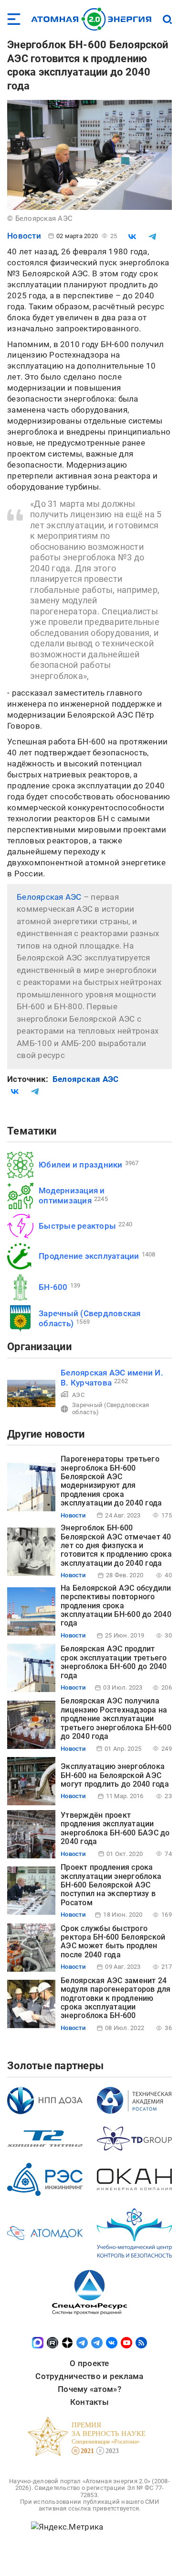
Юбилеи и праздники (81, 1165)
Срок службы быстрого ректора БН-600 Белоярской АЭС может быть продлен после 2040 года (113, 1942)
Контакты (89, 2402)
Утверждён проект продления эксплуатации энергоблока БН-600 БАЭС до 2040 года (115, 1828)
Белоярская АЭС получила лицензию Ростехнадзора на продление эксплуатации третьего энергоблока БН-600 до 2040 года (116, 1719)
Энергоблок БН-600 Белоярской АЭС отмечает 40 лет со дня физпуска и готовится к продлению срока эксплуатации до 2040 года (116, 1545)
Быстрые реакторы (77, 1226)
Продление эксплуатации (89, 1256)
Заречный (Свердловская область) (111, 1408)
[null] (132, 237)
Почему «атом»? (89, 2389)
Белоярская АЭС (49, 897)
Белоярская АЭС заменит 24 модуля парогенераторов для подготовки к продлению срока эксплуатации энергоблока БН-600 (116, 1998)
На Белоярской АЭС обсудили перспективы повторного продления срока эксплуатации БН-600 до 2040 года (116, 1606)
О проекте (89, 2363)
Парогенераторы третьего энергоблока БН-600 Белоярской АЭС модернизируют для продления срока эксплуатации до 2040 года (111, 1481)
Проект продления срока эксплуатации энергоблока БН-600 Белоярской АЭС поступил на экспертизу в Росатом (111, 1885)
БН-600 (53, 1287)
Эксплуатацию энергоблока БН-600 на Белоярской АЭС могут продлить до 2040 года (115, 1775)
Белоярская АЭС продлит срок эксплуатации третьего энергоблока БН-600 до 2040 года (114, 1662)
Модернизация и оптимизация (72, 1195)
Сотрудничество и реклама (89, 2376)
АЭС (78, 1395)
